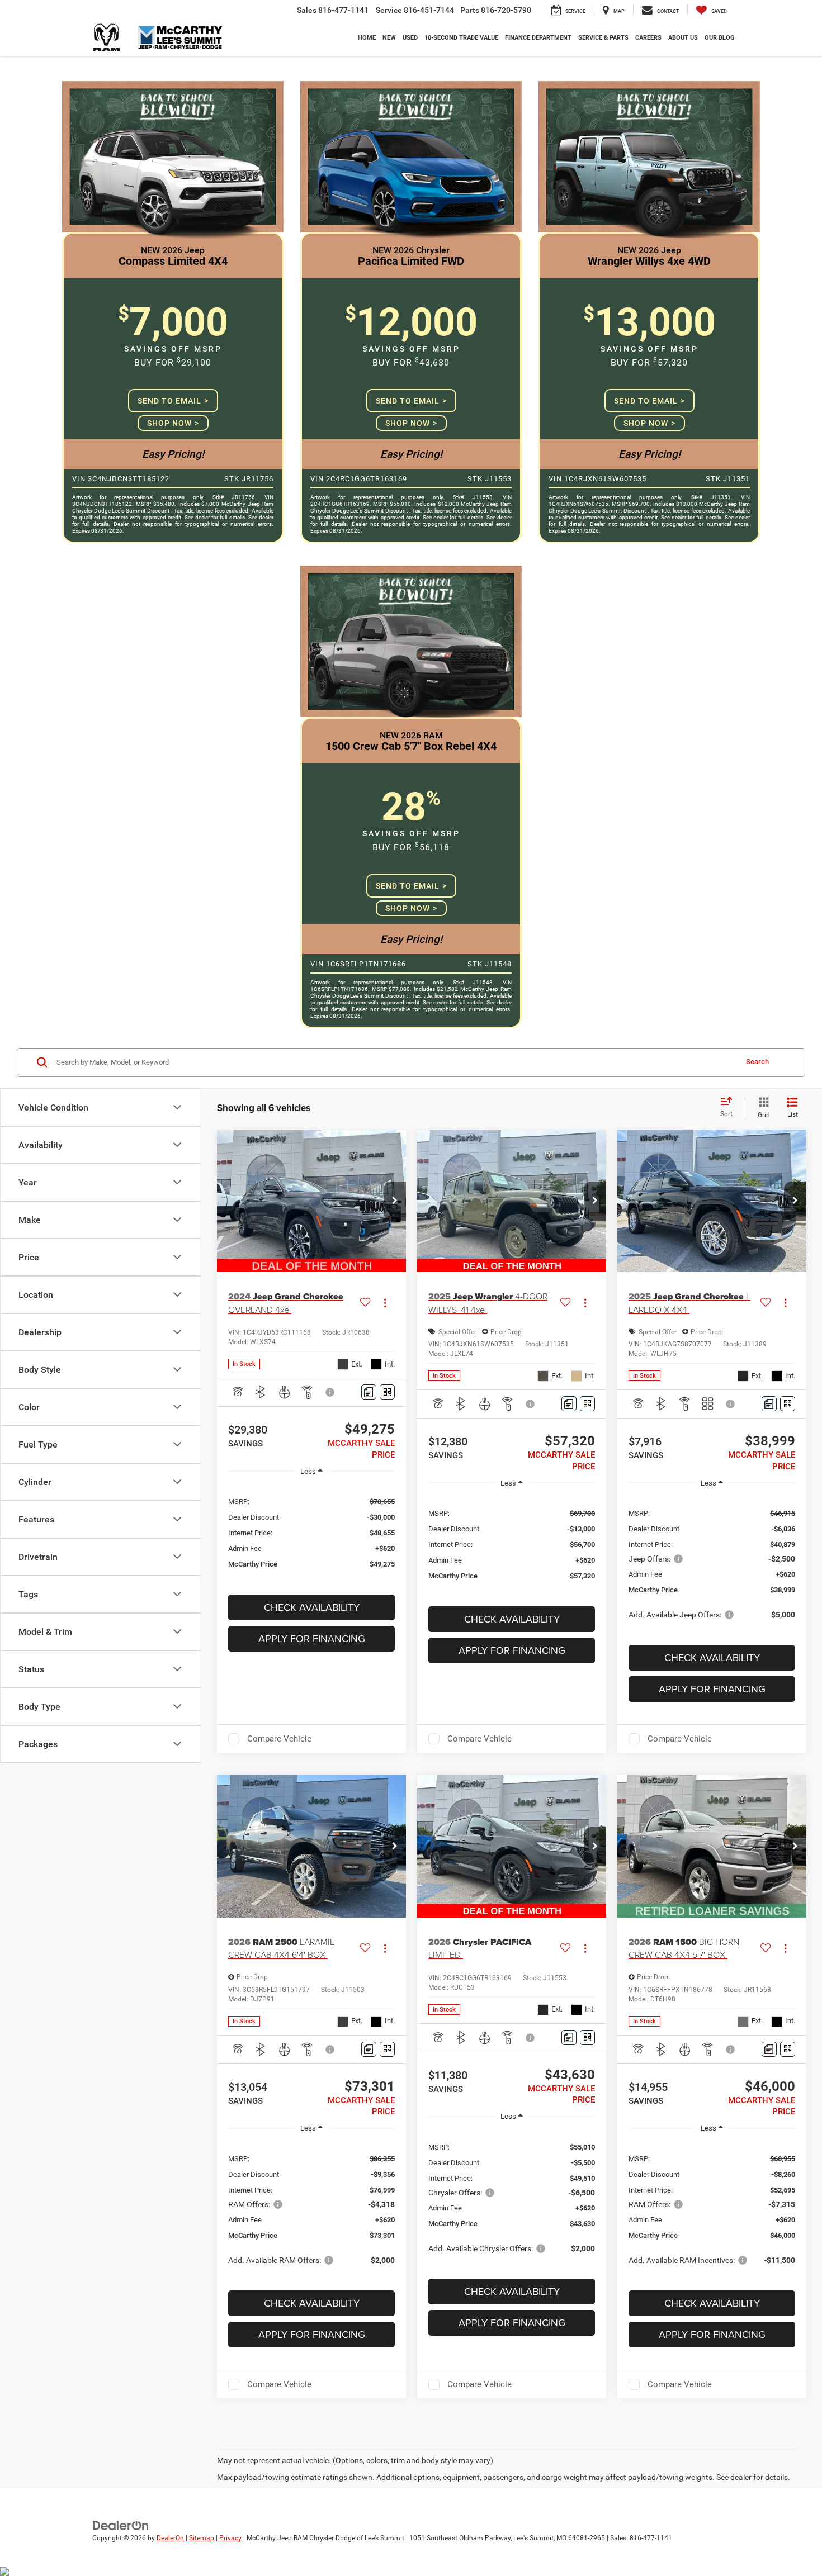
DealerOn (170, 2538)
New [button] (389, 38)
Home (367, 38)
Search (757, 1062)
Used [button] (410, 38)
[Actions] (385, 1303)
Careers (648, 38)
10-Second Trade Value (461, 38)
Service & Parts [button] (603, 38)
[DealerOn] (121, 2525)
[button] (395, 1201)
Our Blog (720, 38)
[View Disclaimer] (330, 1392)
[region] (311, 1532)
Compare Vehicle (279, 1739)
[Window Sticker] (387, 1392)
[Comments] (369, 1392)
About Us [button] (683, 38)
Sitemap (202, 2538)
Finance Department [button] (538, 38)
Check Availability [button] (312, 1607)
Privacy (230, 2538)
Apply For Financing (312, 1638)
